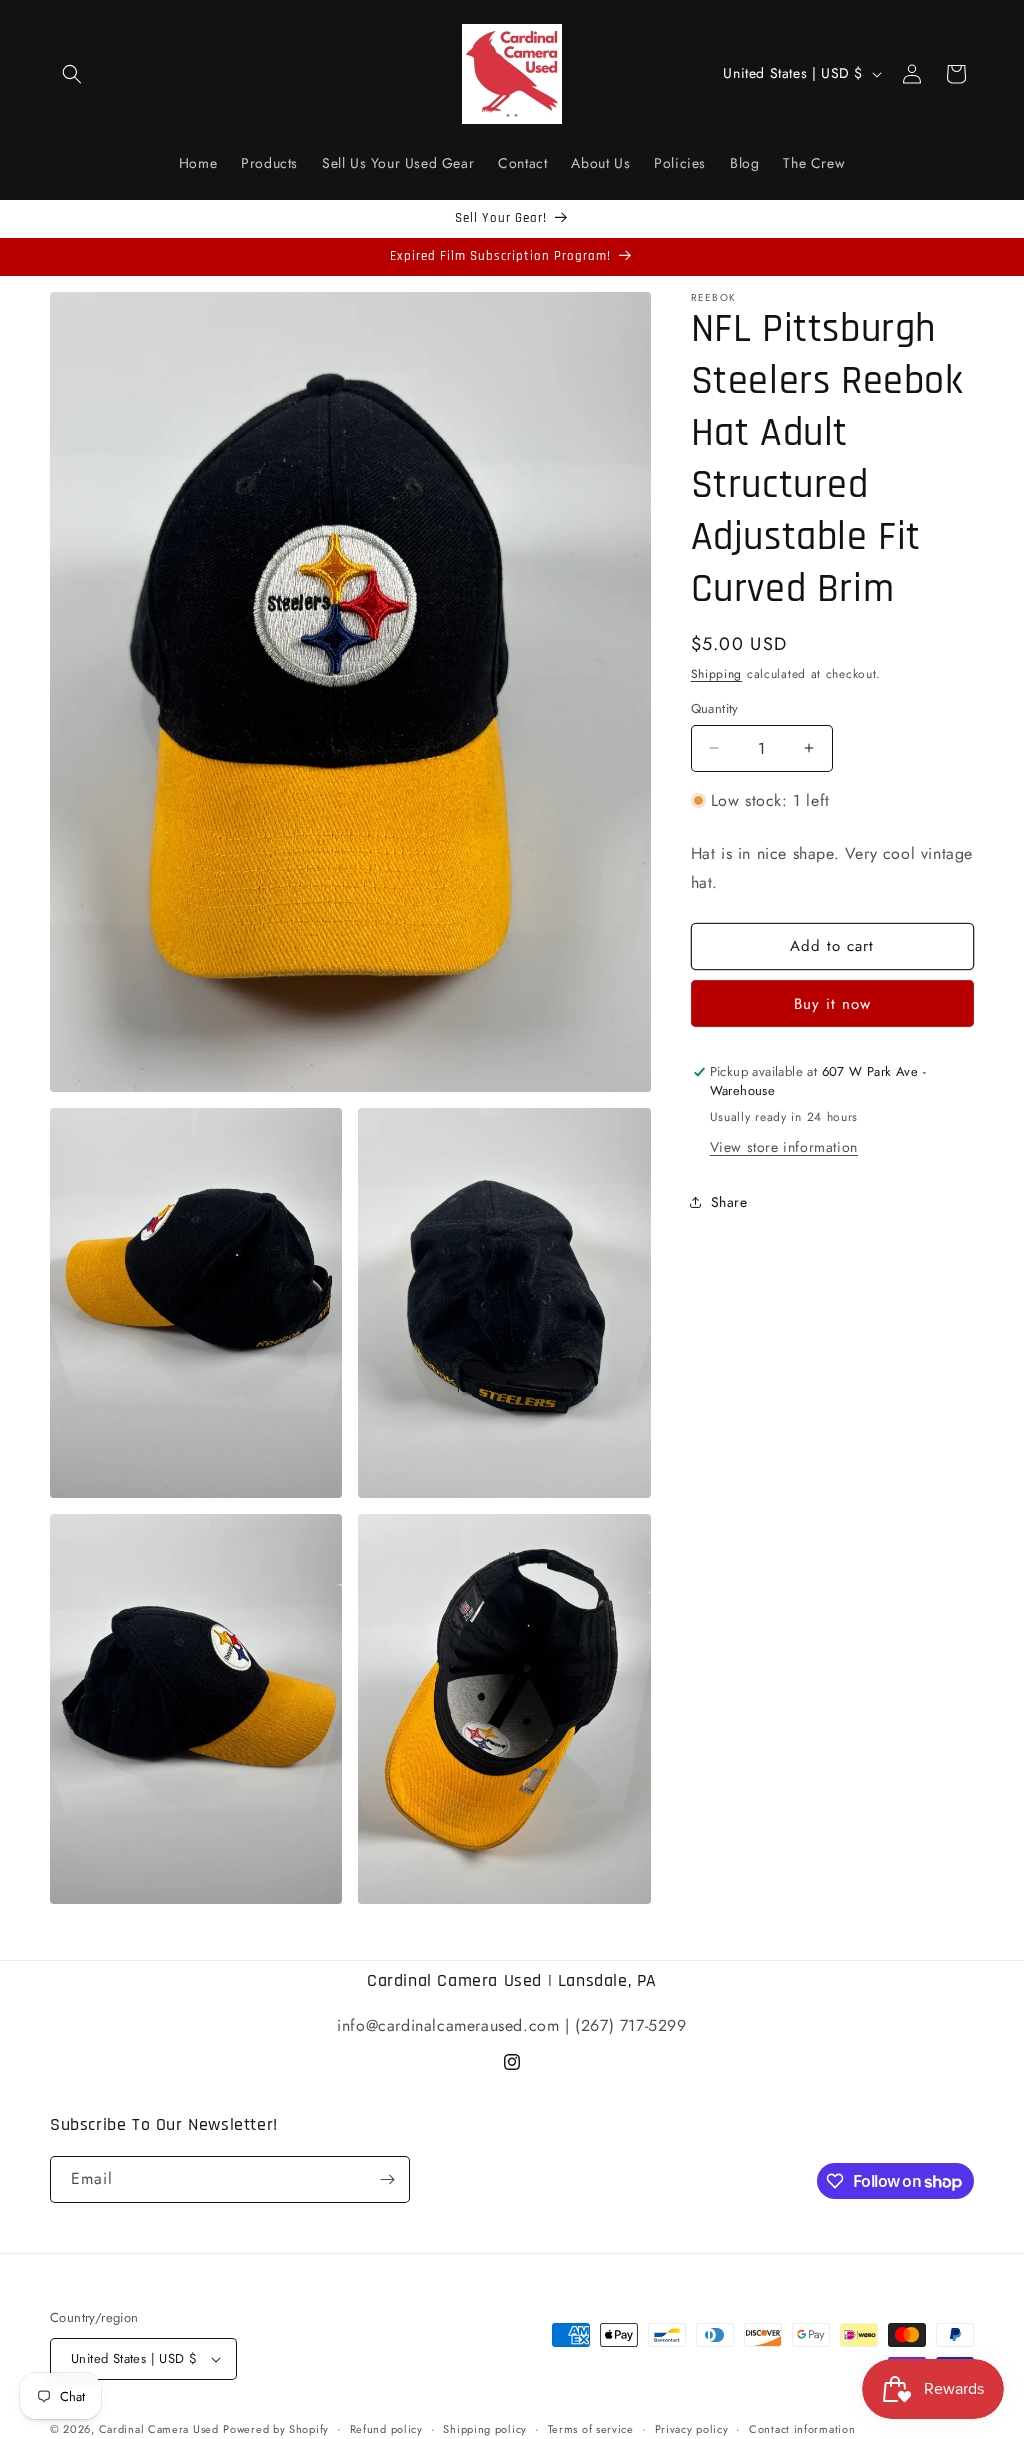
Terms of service (591, 2429)
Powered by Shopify (276, 2429)
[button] (72, 74)
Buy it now (832, 1004)
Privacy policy (692, 2429)
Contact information (802, 2429)
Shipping (717, 674)
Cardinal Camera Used (159, 2429)
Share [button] (729, 1202)
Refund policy (386, 2429)
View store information (784, 1147)
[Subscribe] (387, 2179)
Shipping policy (485, 2429)
